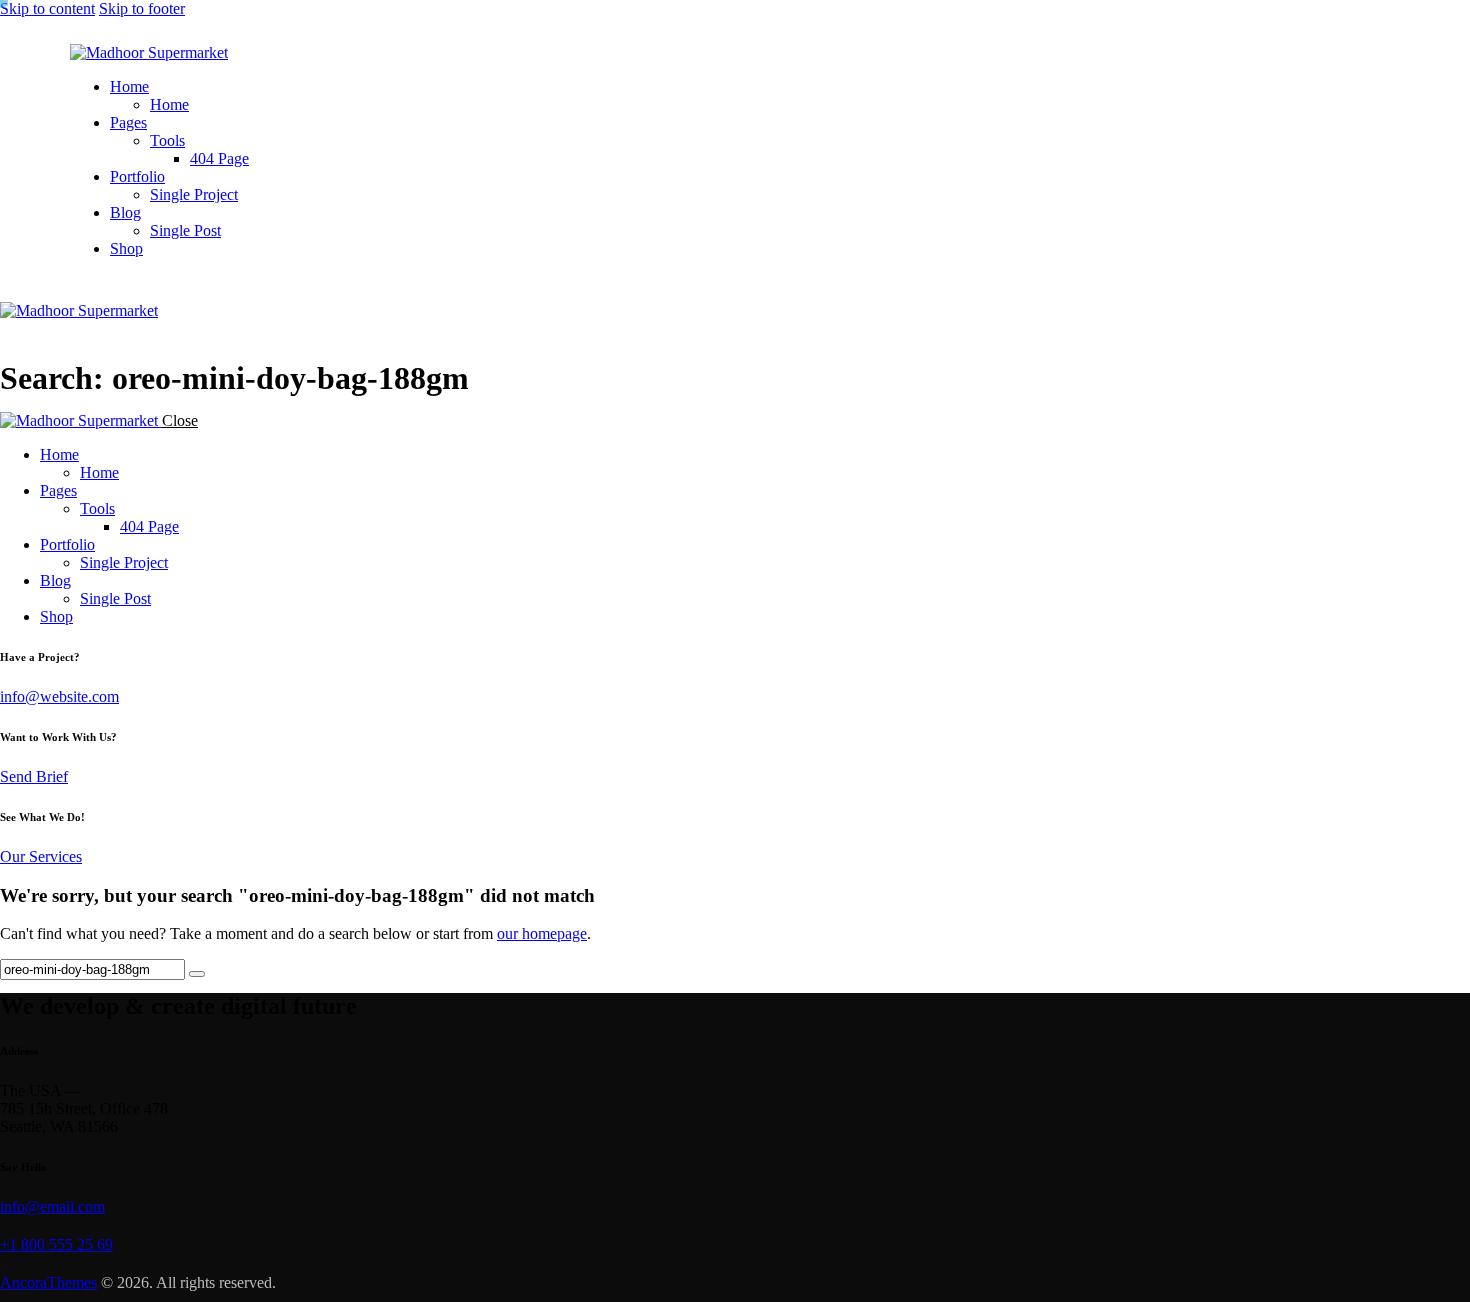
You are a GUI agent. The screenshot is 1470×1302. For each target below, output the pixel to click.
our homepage (542, 933)
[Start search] (197, 974)
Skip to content (47, 8)
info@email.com (52, 1206)
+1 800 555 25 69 (56, 1244)
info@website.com (59, 696)
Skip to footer (142, 8)
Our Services (41, 856)
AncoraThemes (48, 1282)
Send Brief (34, 776)
